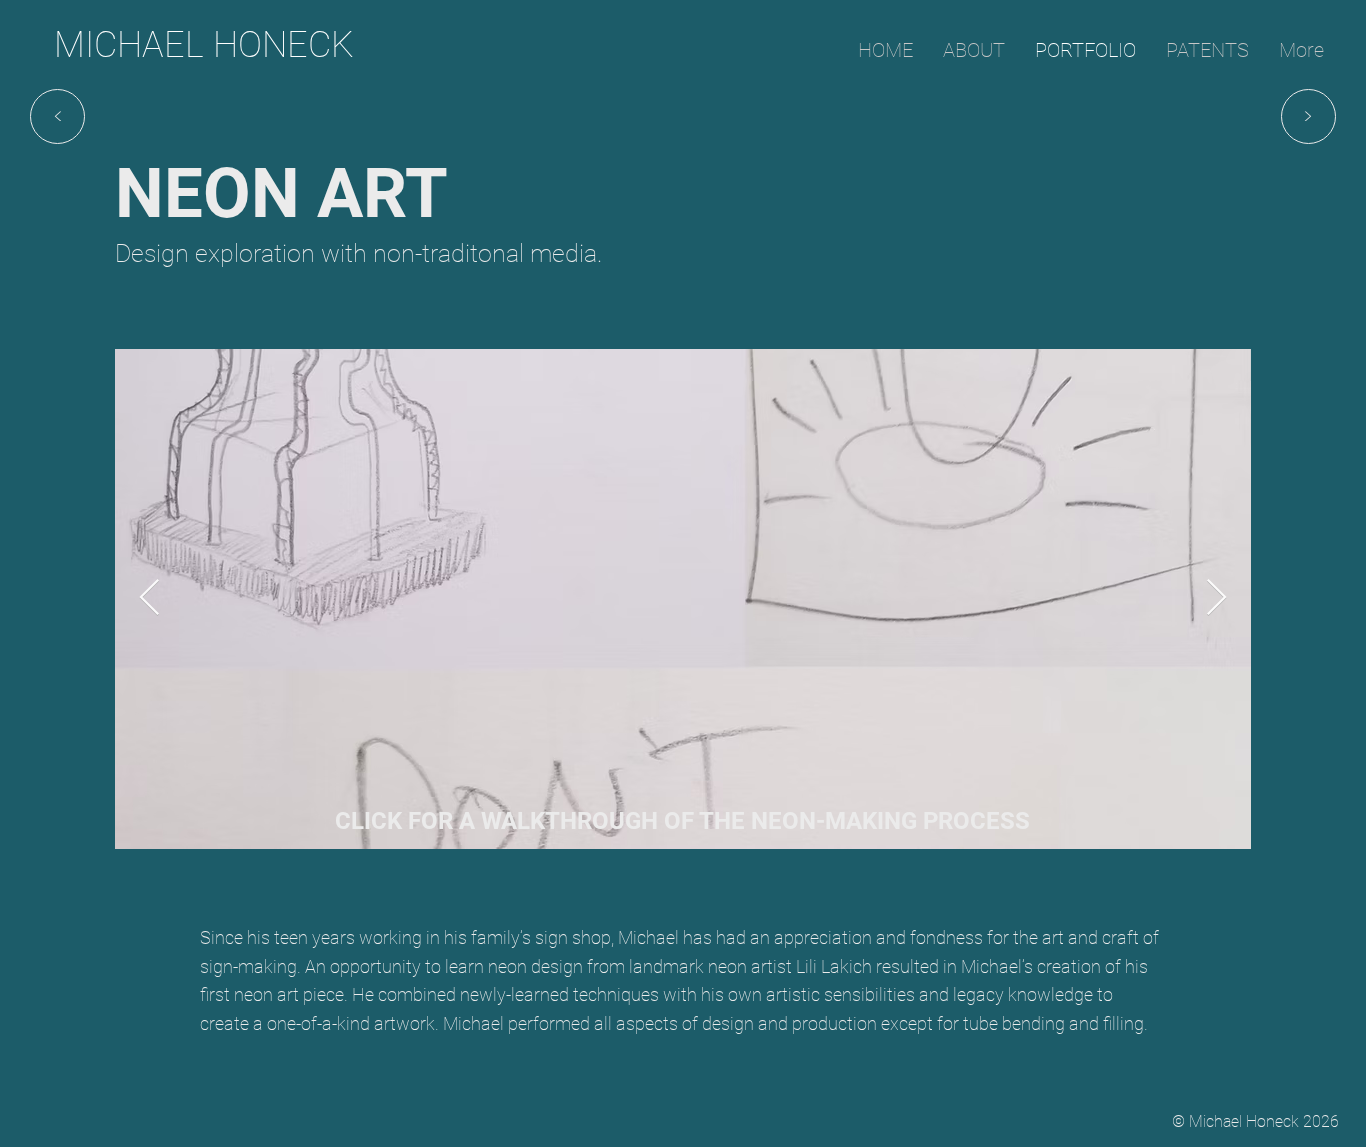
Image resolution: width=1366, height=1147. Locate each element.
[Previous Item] (149, 598)
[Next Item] (1216, 598)
